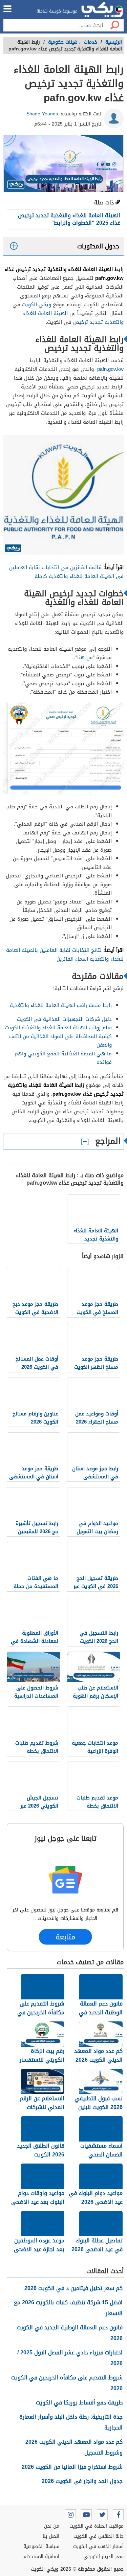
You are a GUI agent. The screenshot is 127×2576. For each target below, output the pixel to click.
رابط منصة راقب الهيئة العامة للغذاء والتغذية (61, 1005)
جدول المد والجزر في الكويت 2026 (82, 2481)
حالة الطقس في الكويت (99, 2536)
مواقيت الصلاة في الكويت (97, 2526)
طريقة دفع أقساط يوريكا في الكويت (79, 2403)
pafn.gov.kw (110, 369)
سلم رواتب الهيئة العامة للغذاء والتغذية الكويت (58, 1028)
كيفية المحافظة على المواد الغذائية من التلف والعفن (60, 1041)
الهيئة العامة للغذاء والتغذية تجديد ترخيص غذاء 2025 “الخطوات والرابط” (69, 219)
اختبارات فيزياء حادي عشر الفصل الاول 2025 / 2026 (70, 2358)
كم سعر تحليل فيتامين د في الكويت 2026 (73, 2288)
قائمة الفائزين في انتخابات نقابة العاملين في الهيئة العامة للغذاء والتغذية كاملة (66, 572)
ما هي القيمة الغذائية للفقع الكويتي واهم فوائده (63, 1058)
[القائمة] (7, 9)
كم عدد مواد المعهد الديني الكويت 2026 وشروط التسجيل (74, 2447)
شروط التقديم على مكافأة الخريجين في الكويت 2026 (67, 2383)
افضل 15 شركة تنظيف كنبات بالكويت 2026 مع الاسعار (68, 2308)
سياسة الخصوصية (41, 2546)
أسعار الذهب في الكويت (98, 2546)
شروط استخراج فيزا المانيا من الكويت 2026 (72, 2467)
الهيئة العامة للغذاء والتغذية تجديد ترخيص (73, 318)
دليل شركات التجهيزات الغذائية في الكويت (64, 1019)
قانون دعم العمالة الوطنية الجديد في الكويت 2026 (70, 2333)
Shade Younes (42, 114)
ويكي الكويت (37, 305)
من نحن (52, 2526)
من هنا (85, 657)
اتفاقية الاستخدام (41, 2557)
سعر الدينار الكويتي (103, 2557)
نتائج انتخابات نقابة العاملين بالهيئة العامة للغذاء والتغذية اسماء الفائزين (65, 955)
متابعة (65, 1937)
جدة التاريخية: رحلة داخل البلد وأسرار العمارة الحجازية (71, 2422)
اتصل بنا (51, 2536)
